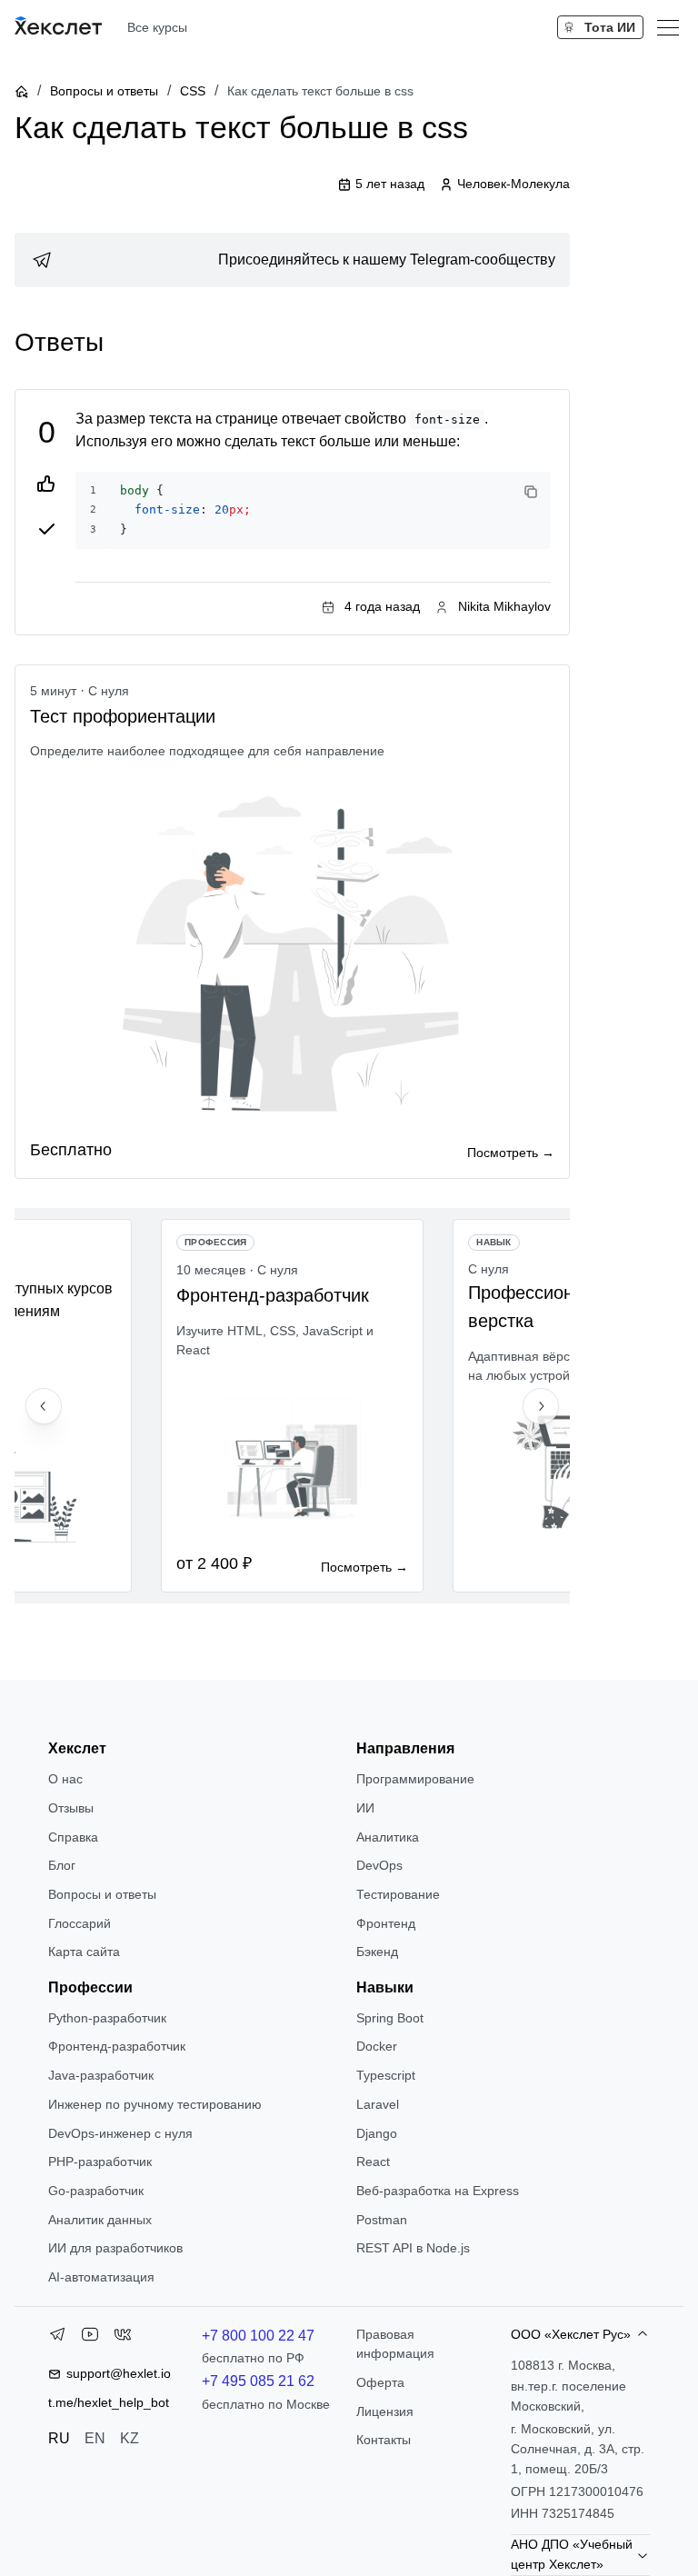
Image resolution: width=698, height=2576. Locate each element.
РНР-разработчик (100, 2162)
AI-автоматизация (101, 2277)
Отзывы (71, 1808)
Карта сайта (84, 1952)
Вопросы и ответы (104, 91)
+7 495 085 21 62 (258, 2381)
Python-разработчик (107, 2018)
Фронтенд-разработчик (117, 2046)
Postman (382, 2220)
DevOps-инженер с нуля (120, 2133)
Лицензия (385, 2411)
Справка (73, 1837)
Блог (62, 1865)
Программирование (415, 1779)
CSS (193, 91)
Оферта (380, 2382)
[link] (292, 260)
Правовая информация (395, 2344)
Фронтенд (386, 1923)
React (373, 2162)
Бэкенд (377, 1952)
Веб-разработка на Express (438, 2191)
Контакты (384, 2440)
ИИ (365, 1808)
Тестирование (398, 1894)
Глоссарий (80, 1923)
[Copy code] (531, 492)
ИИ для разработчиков (115, 2248)
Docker (377, 2046)
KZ (130, 2438)
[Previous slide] (44, 1406)
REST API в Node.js (413, 2248)
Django (377, 2133)
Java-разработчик (101, 2075)
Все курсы (157, 27)
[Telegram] (57, 2338)
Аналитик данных (100, 2220)
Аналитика (388, 1837)
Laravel (378, 2104)
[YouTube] (90, 2338)
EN (95, 2438)
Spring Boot (390, 2018)
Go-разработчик (96, 2191)
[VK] (123, 2338)
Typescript (386, 2075)
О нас (65, 1779)
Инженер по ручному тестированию (155, 2104)
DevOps (379, 1865)
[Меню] (668, 27)
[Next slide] (541, 1406)
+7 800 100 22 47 (258, 2336)
